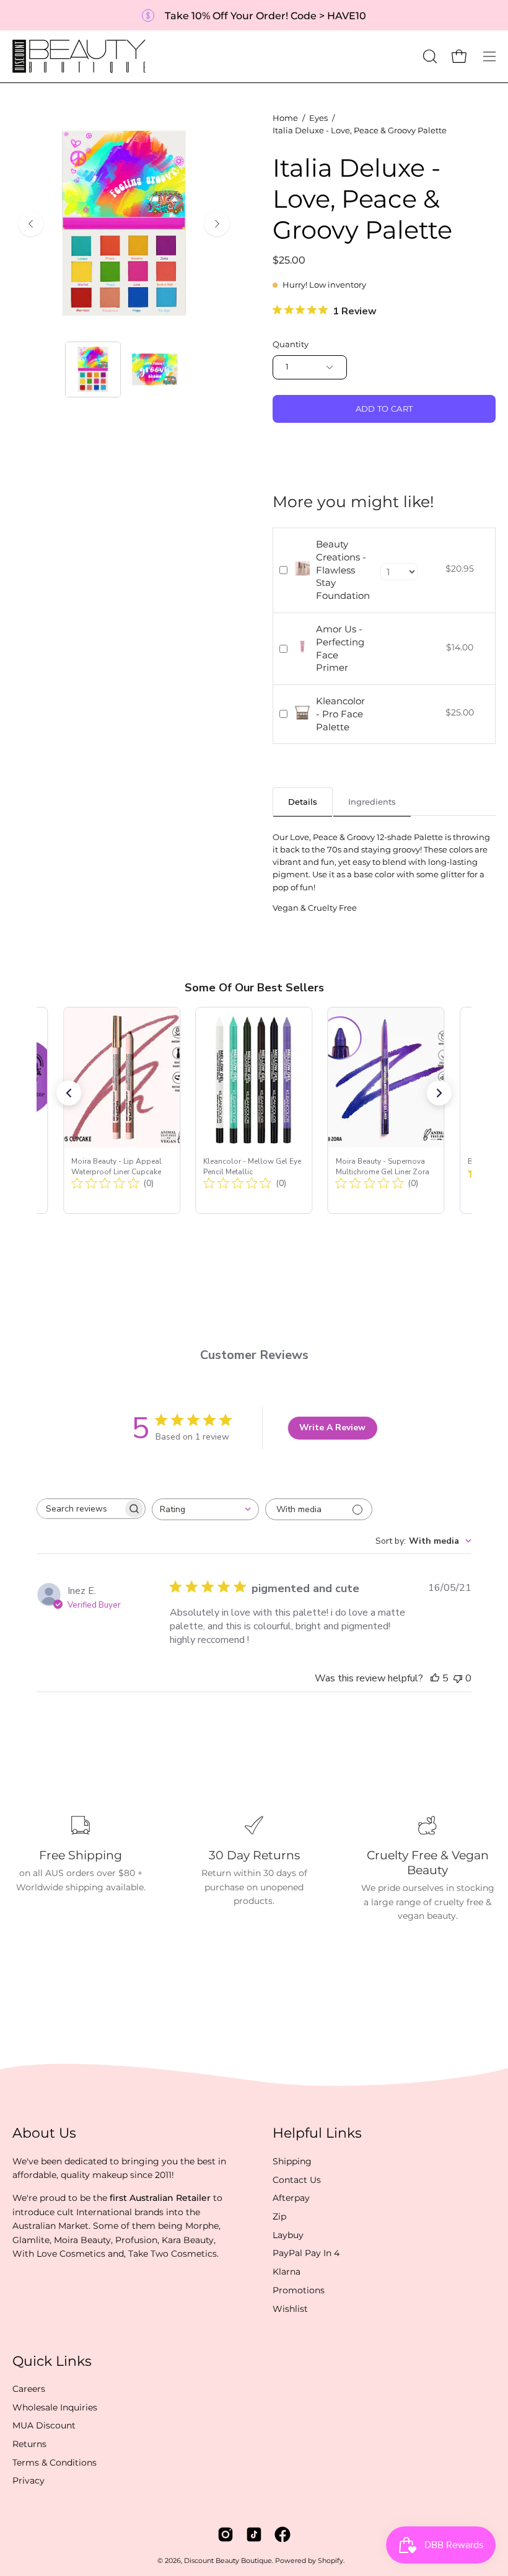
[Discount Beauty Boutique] (81, 56)
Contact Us (297, 2179)
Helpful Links (317, 2133)
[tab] (303, 801)
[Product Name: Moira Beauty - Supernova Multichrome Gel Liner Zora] (386, 1110)
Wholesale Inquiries (55, 2407)
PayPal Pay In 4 (306, 2253)
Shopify (331, 2561)
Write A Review (332, 1427)
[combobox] (205, 1509)
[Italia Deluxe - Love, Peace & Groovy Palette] (93, 370)
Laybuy (288, 2235)
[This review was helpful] (435, 1678)
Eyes (318, 118)
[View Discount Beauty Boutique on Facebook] (282, 2534)
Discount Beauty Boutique (228, 2561)
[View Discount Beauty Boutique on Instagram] (226, 2534)
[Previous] (31, 224)
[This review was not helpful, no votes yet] (458, 1678)
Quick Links (52, 2361)
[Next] (217, 224)
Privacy (28, 2481)
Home (285, 118)
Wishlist (290, 2308)
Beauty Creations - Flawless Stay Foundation (343, 570)
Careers (29, 2389)
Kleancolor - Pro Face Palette (340, 714)
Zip (279, 2216)
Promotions (299, 2290)
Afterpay (291, 2198)
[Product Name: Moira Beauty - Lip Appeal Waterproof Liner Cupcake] (122, 1110)
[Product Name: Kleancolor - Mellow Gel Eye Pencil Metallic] (254, 1110)
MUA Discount (44, 2426)
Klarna (287, 2272)
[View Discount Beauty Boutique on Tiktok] (254, 2534)
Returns (29, 2444)
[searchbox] (80, 1509)
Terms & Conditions (55, 2463)
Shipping (292, 2161)
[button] (429, 56)
